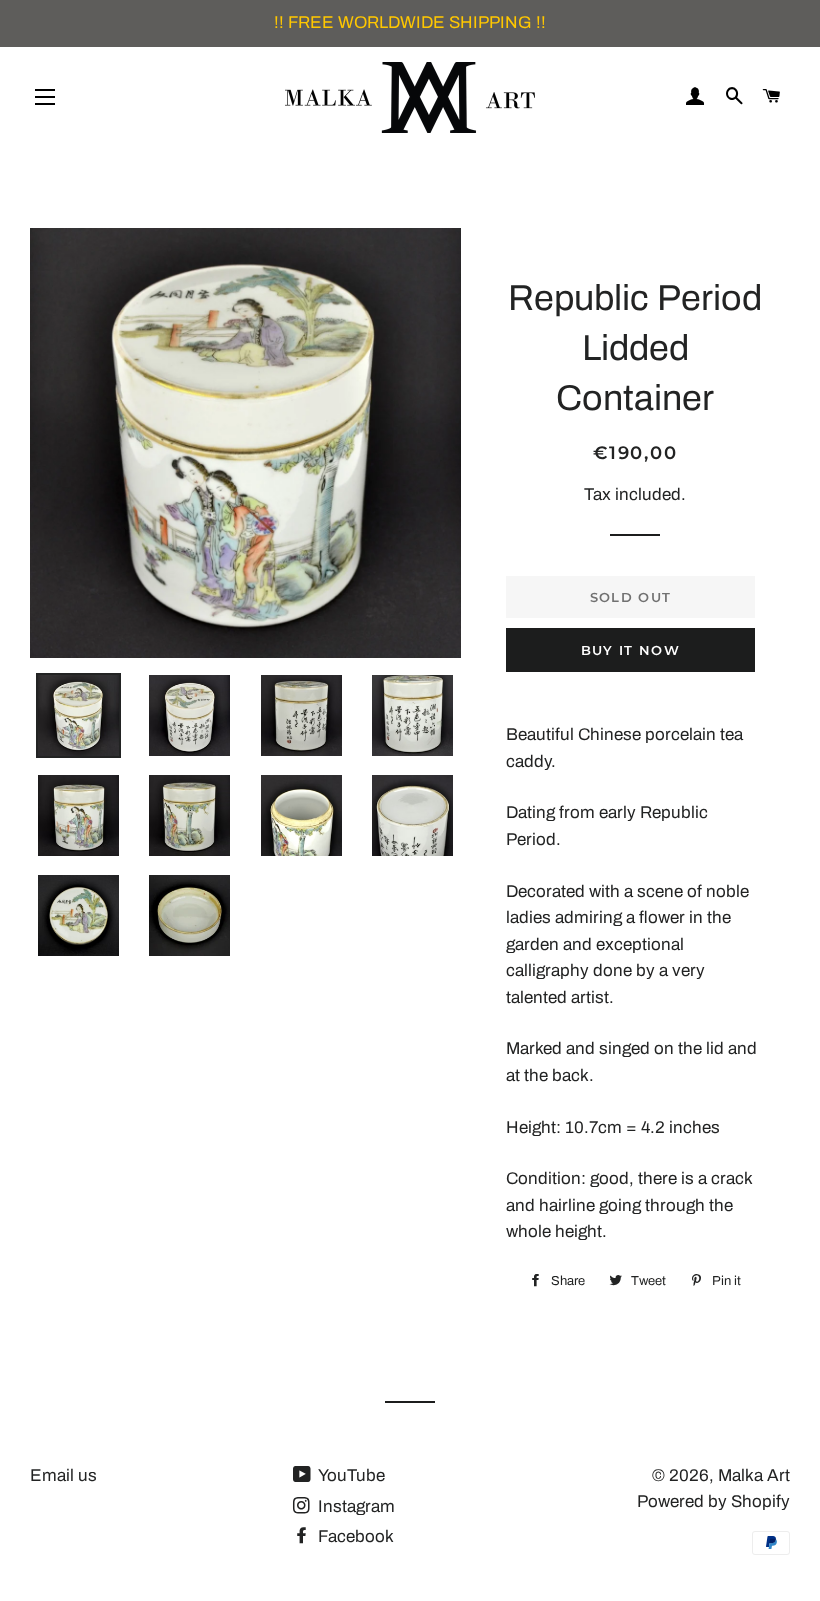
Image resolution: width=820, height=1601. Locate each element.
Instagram (354, 1506)
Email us (63, 1475)
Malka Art (754, 1475)
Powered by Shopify (713, 1501)
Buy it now (630, 650)
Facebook (354, 1536)
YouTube (350, 1475)
